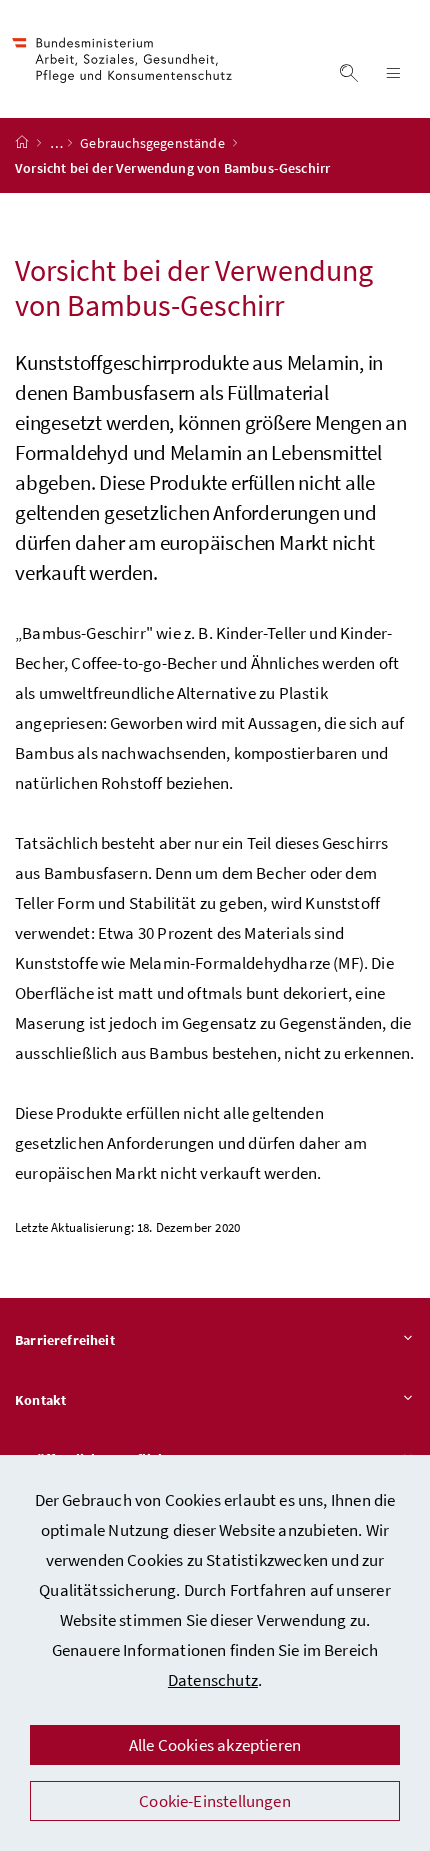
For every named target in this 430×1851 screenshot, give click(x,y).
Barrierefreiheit (65, 1340)
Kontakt (40, 1400)
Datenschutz (213, 1680)
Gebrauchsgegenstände (154, 143)
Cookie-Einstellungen (215, 1801)
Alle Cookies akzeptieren (215, 1745)
